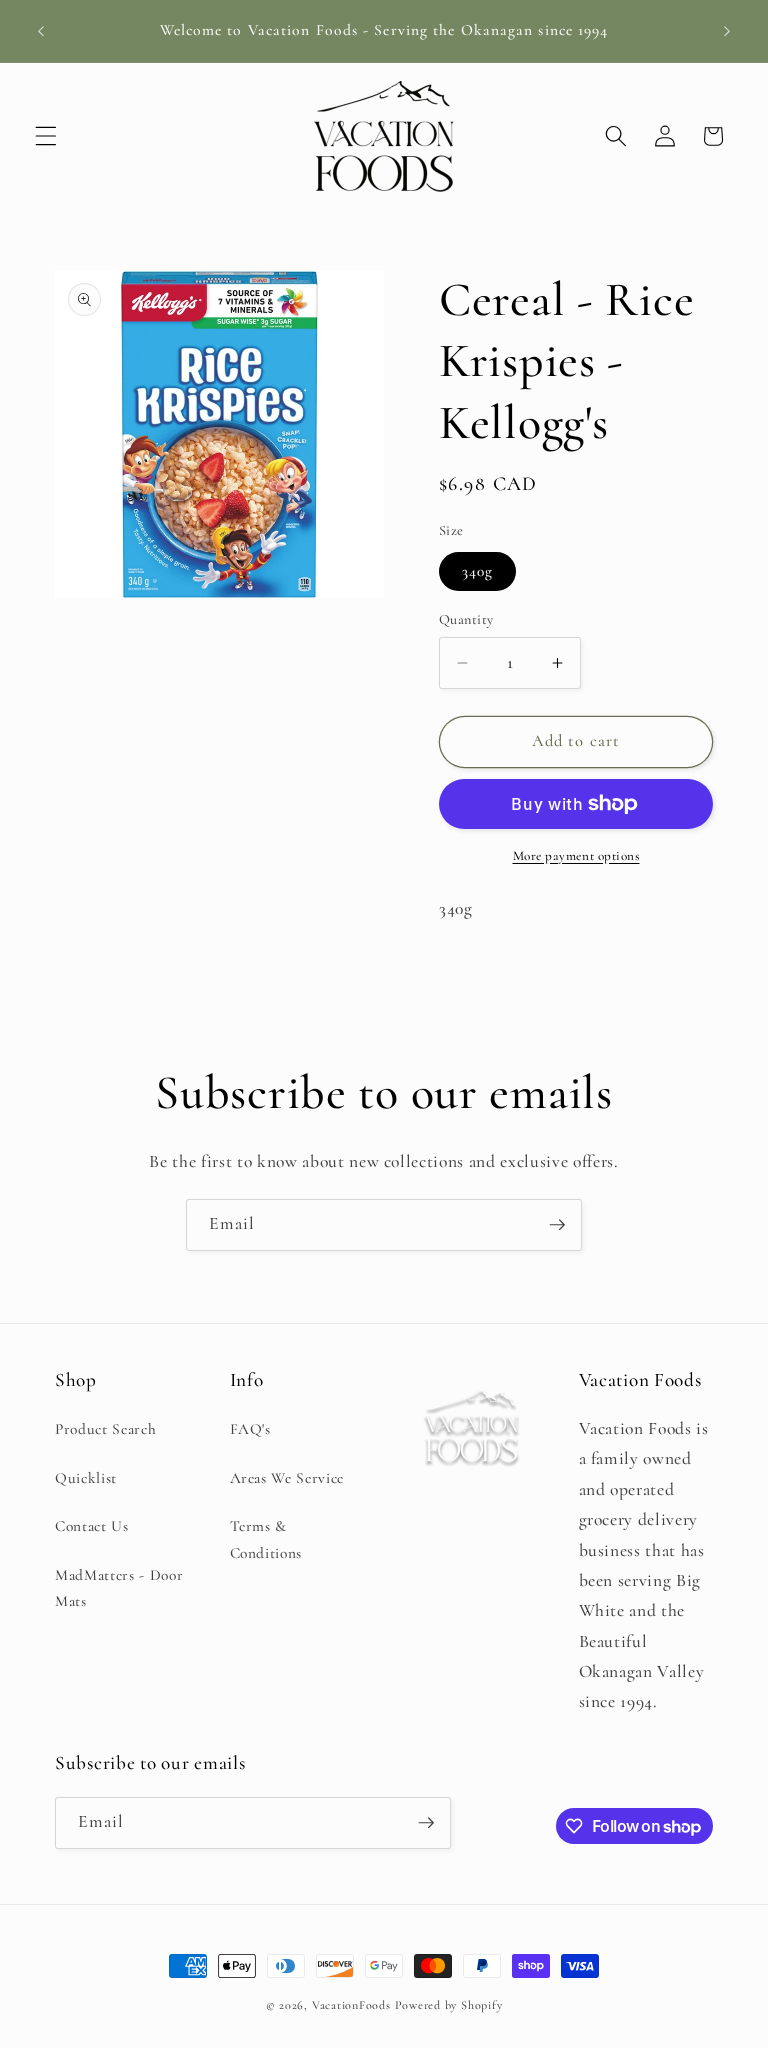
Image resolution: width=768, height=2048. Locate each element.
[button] (46, 136)
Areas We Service (287, 1478)
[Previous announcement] (41, 31)
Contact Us (92, 1526)
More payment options (576, 856)
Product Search (105, 1429)
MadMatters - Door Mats (119, 1588)
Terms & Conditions (266, 1539)
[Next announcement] (727, 31)
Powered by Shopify (449, 2005)
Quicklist (86, 1478)
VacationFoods (351, 2005)
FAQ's (250, 1429)
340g (477, 571)
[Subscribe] (557, 1225)
